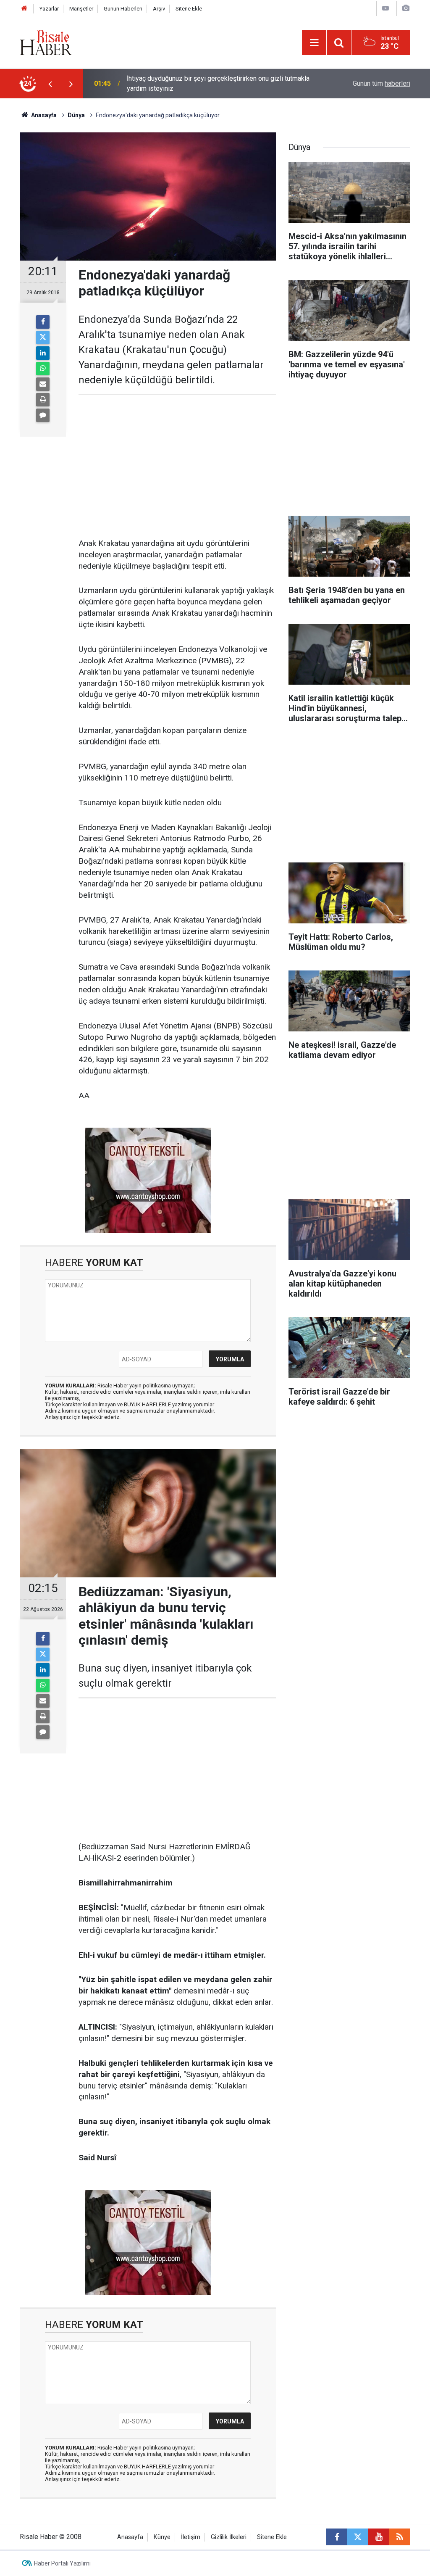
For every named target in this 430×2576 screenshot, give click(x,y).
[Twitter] (43, 337)
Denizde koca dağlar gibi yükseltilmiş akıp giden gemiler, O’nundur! (210, 83)
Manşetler (81, 9)
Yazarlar (49, 9)
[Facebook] (43, 322)
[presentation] (50, 84)
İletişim (191, 2537)
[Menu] (314, 43)
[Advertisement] (177, 467)
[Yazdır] (43, 400)
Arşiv (159, 9)
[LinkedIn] (43, 353)
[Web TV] (385, 8)
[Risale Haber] (46, 42)
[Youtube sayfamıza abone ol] (379, 2537)
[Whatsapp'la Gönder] (43, 369)
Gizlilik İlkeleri (229, 2537)
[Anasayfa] (24, 9)
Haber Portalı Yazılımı (62, 2563)
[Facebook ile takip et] (337, 2537)
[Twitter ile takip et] (358, 2537)
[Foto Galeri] (406, 8)
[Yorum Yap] (43, 415)
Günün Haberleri (123, 9)
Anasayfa (130, 2537)
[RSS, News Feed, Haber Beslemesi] (400, 2537)
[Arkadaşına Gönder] (43, 384)
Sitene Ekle (189, 9)
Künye (162, 2537)
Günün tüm (381, 83)
